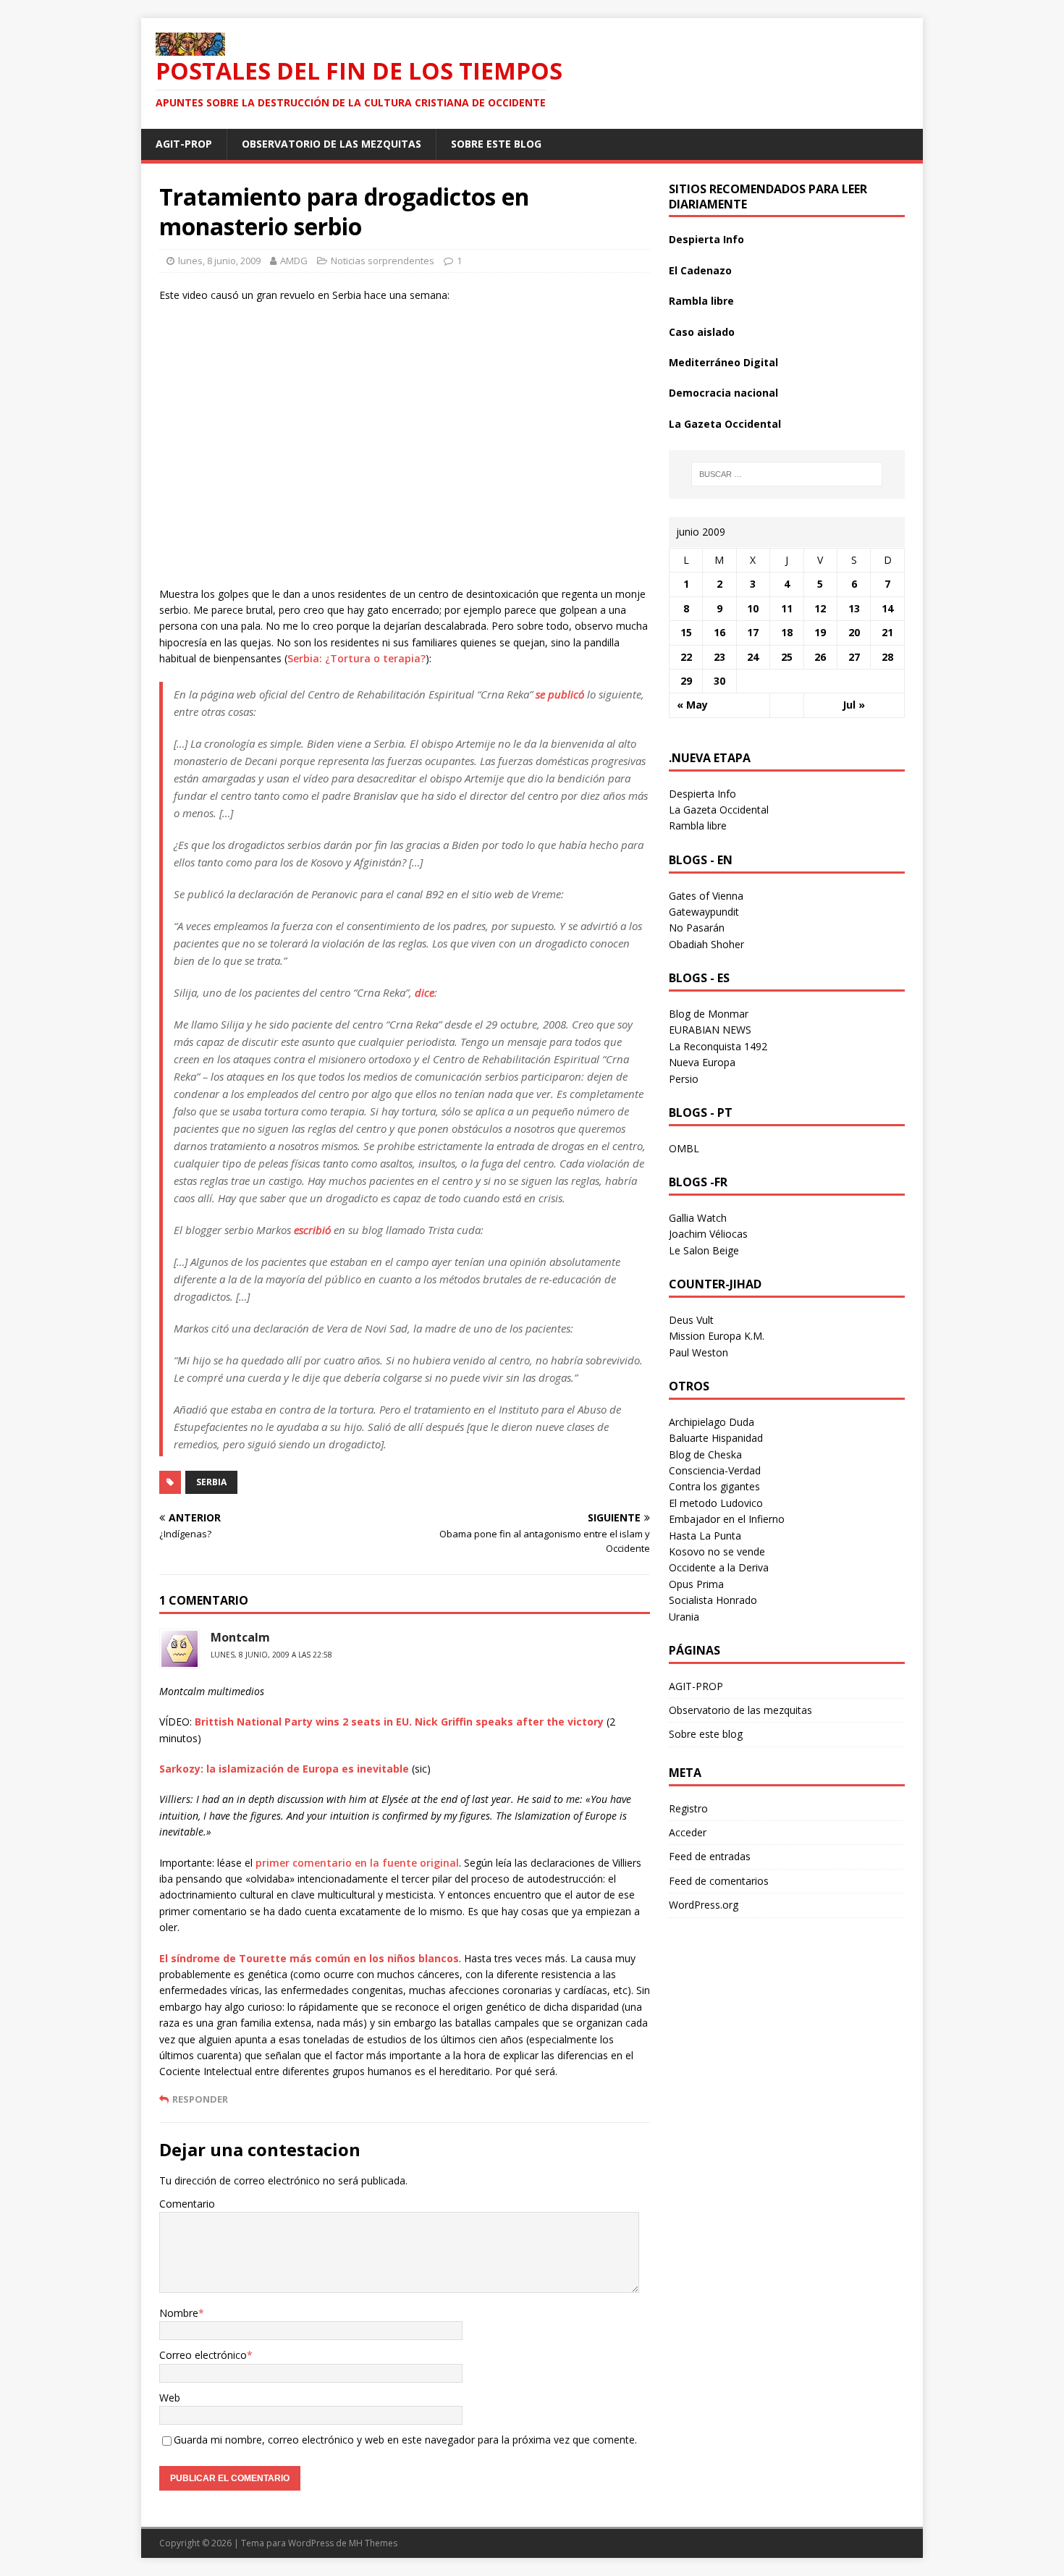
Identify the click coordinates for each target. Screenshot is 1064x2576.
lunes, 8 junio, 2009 (219, 261)
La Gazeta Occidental (725, 424)
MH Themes (373, 2543)
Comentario (187, 2204)
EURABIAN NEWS (710, 1030)
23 (719, 657)
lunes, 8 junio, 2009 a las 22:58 (271, 1655)
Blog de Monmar (709, 1014)
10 (753, 608)
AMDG (294, 261)
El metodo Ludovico (716, 1503)
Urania (684, 1617)
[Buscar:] (787, 474)
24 (753, 657)
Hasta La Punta (705, 1536)
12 (820, 608)
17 (753, 632)
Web (170, 2398)
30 (719, 681)
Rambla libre (701, 301)
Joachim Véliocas (708, 1234)
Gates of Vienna (706, 896)
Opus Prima (696, 1584)
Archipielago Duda (712, 1422)
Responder (200, 2099)
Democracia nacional (723, 393)
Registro (688, 1808)
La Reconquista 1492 (718, 1046)
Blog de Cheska (705, 1454)
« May (692, 705)
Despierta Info (706, 239)
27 (854, 657)
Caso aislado (702, 332)
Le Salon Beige (704, 1250)
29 (686, 681)
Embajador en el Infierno (727, 1519)
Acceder (688, 1832)
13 (854, 608)
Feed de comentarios (719, 1881)
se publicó (560, 694)
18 (787, 632)
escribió (312, 1230)
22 (686, 657)
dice (425, 992)
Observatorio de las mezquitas (332, 144)
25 (787, 657)
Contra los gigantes (714, 1486)
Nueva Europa (702, 1062)
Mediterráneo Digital (723, 362)
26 (820, 657)
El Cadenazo (700, 270)
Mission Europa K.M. (717, 1336)
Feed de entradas (710, 1856)
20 (854, 632)
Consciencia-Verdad (715, 1470)
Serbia (211, 1482)
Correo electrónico (203, 2355)
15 (686, 632)
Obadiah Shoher (706, 944)
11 (787, 608)
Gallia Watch (698, 1218)
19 (820, 632)
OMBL (684, 1148)
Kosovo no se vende (717, 1551)
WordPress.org (704, 1905)
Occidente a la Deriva (719, 1567)
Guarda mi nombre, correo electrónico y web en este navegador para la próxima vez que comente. (405, 2440)
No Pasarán (697, 928)
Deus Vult (691, 1320)
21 (887, 632)
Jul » (854, 705)
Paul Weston (698, 1352)
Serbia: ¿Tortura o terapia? (356, 658)
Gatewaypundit (704, 912)
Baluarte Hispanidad (716, 1438)
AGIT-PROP (184, 144)
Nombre (179, 2313)
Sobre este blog (496, 144)
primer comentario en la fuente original (357, 1863)
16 (719, 632)
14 (887, 608)
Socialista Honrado (713, 1600)
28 (887, 657)
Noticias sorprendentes (383, 261)
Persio (684, 1079)
